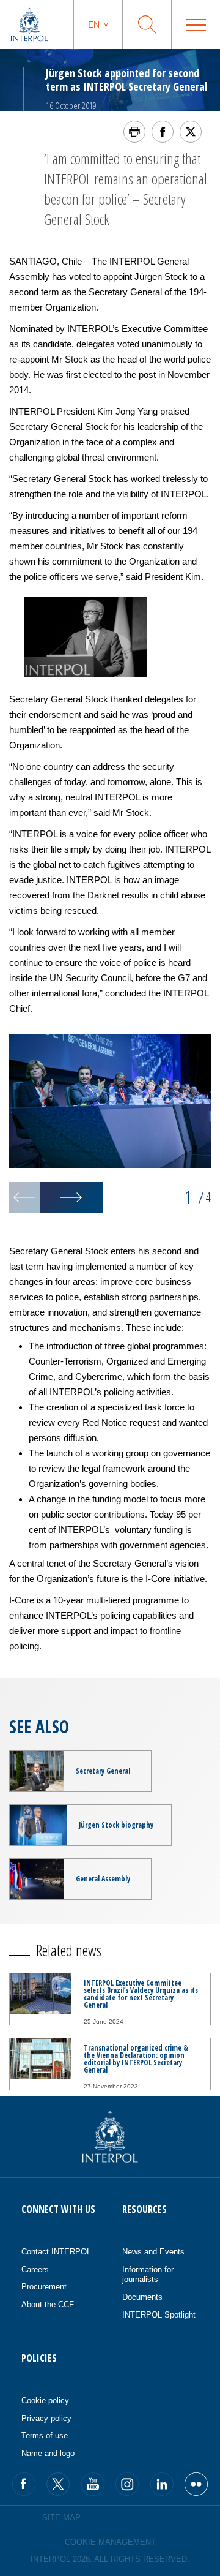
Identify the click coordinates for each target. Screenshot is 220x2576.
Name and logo (48, 2453)
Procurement (44, 2287)
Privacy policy (46, 2418)
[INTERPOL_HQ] (196, 2484)
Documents (142, 2297)
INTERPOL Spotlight (159, 2315)
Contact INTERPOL (56, 2252)
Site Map (61, 2518)
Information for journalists (148, 2275)
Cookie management (110, 2542)
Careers (35, 2269)
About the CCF (48, 2304)
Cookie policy (45, 2401)
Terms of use (45, 2435)
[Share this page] (163, 132)
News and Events (153, 2252)
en (94, 24)
